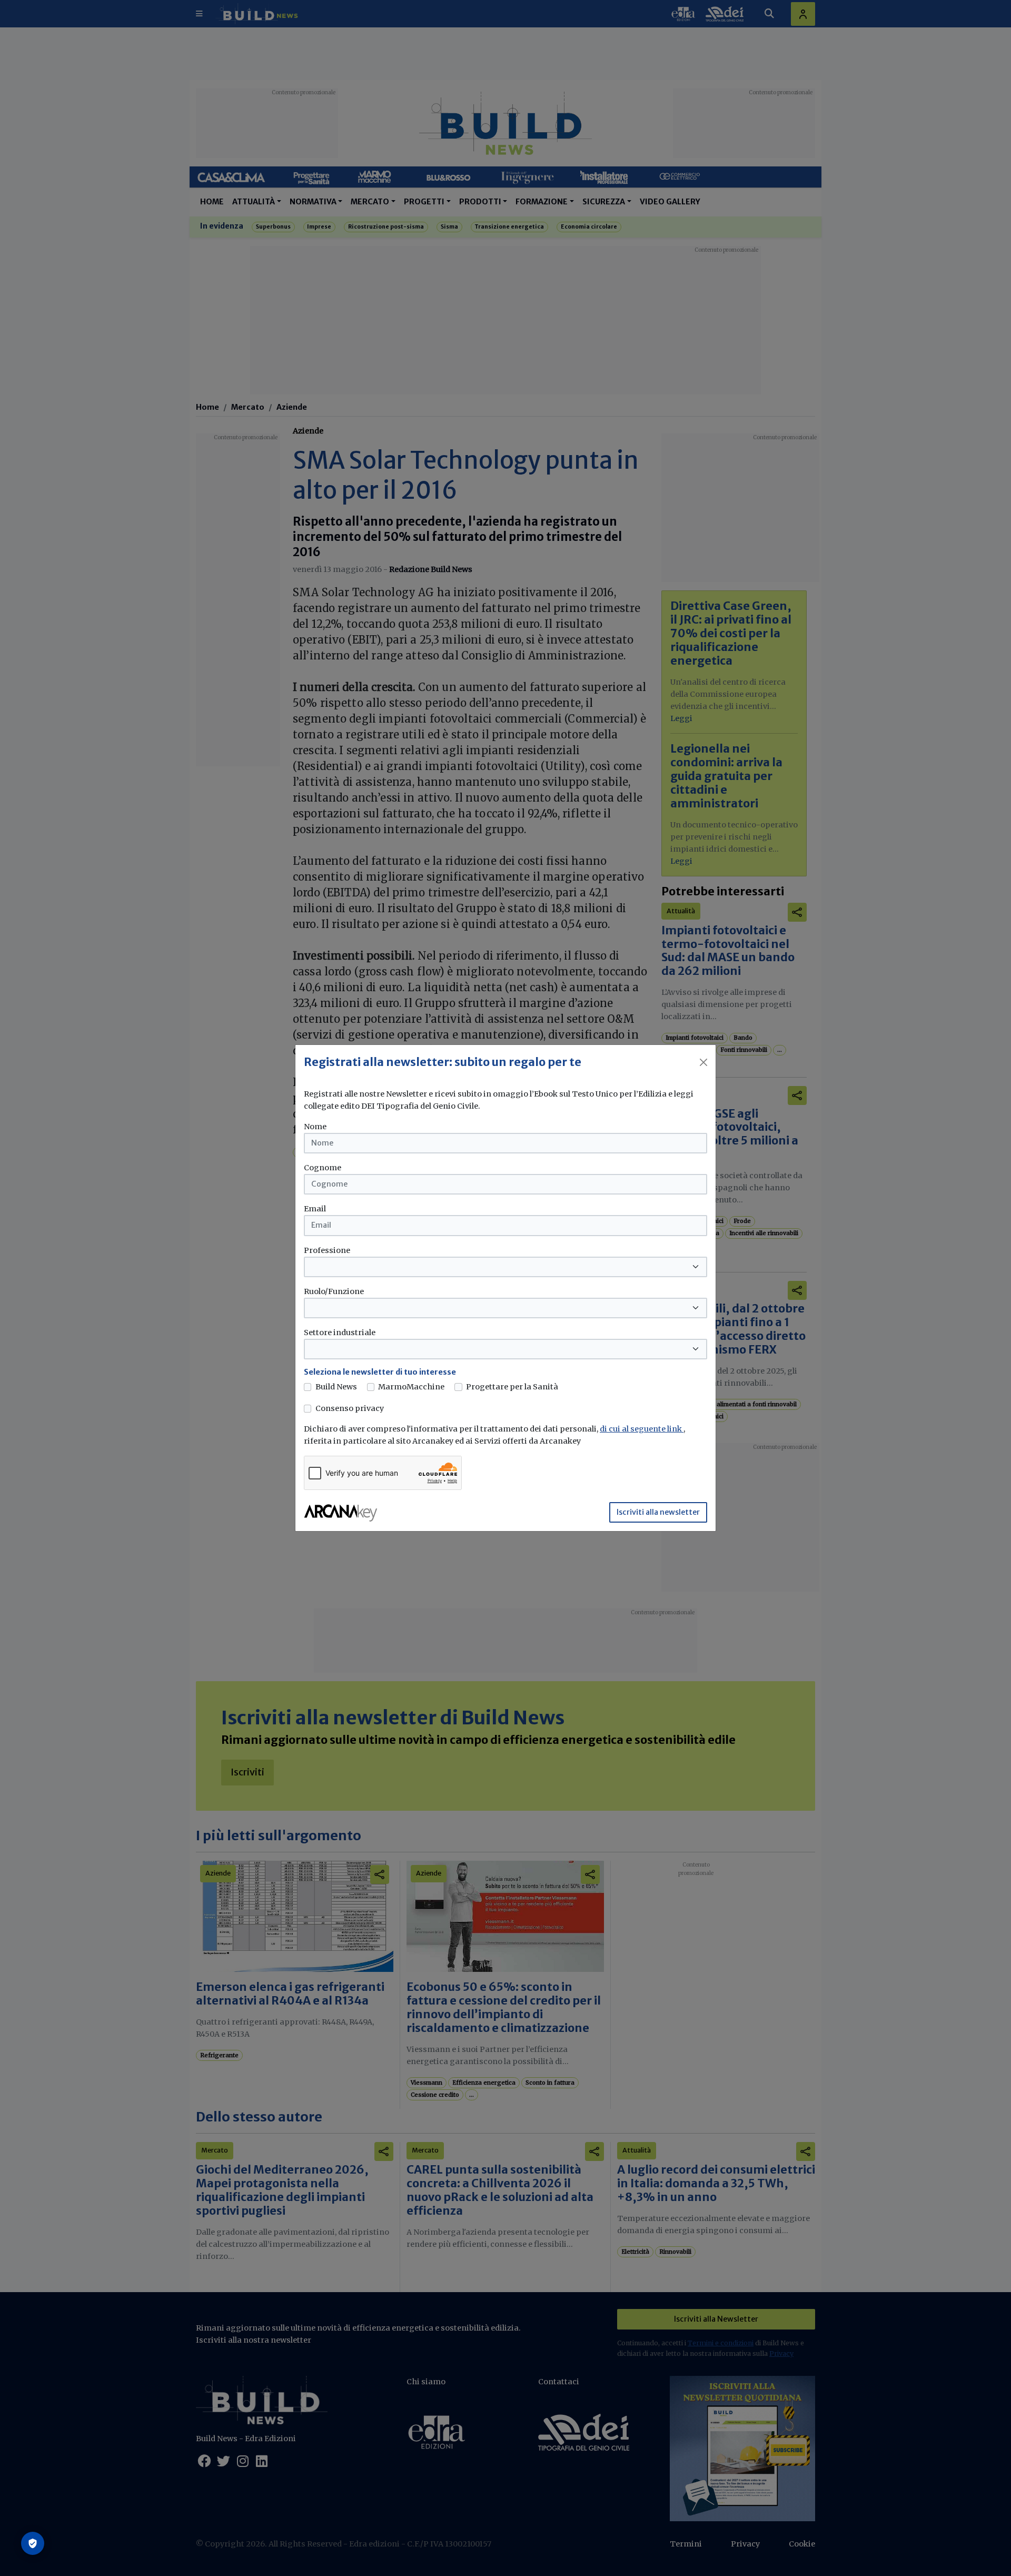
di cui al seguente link (642, 1429)
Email (315, 1209)
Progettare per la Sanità (512, 1387)
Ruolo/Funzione (334, 1291)
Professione (327, 1250)
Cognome (323, 1168)
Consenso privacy (350, 1408)
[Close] (703, 1062)
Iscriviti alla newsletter (658, 1512)
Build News (336, 1387)
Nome (315, 1127)
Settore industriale (340, 1333)
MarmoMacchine (411, 1387)
